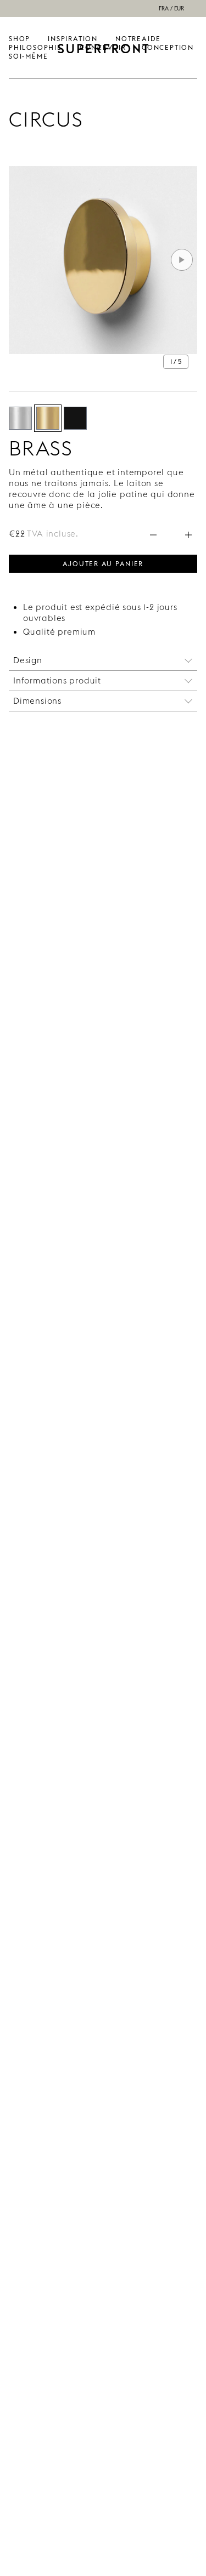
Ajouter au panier (103, 563)
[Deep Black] (75, 418)
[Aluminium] (20, 418)
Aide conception (168, 43)
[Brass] (48, 418)
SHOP (20, 39)
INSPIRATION (73, 39)
